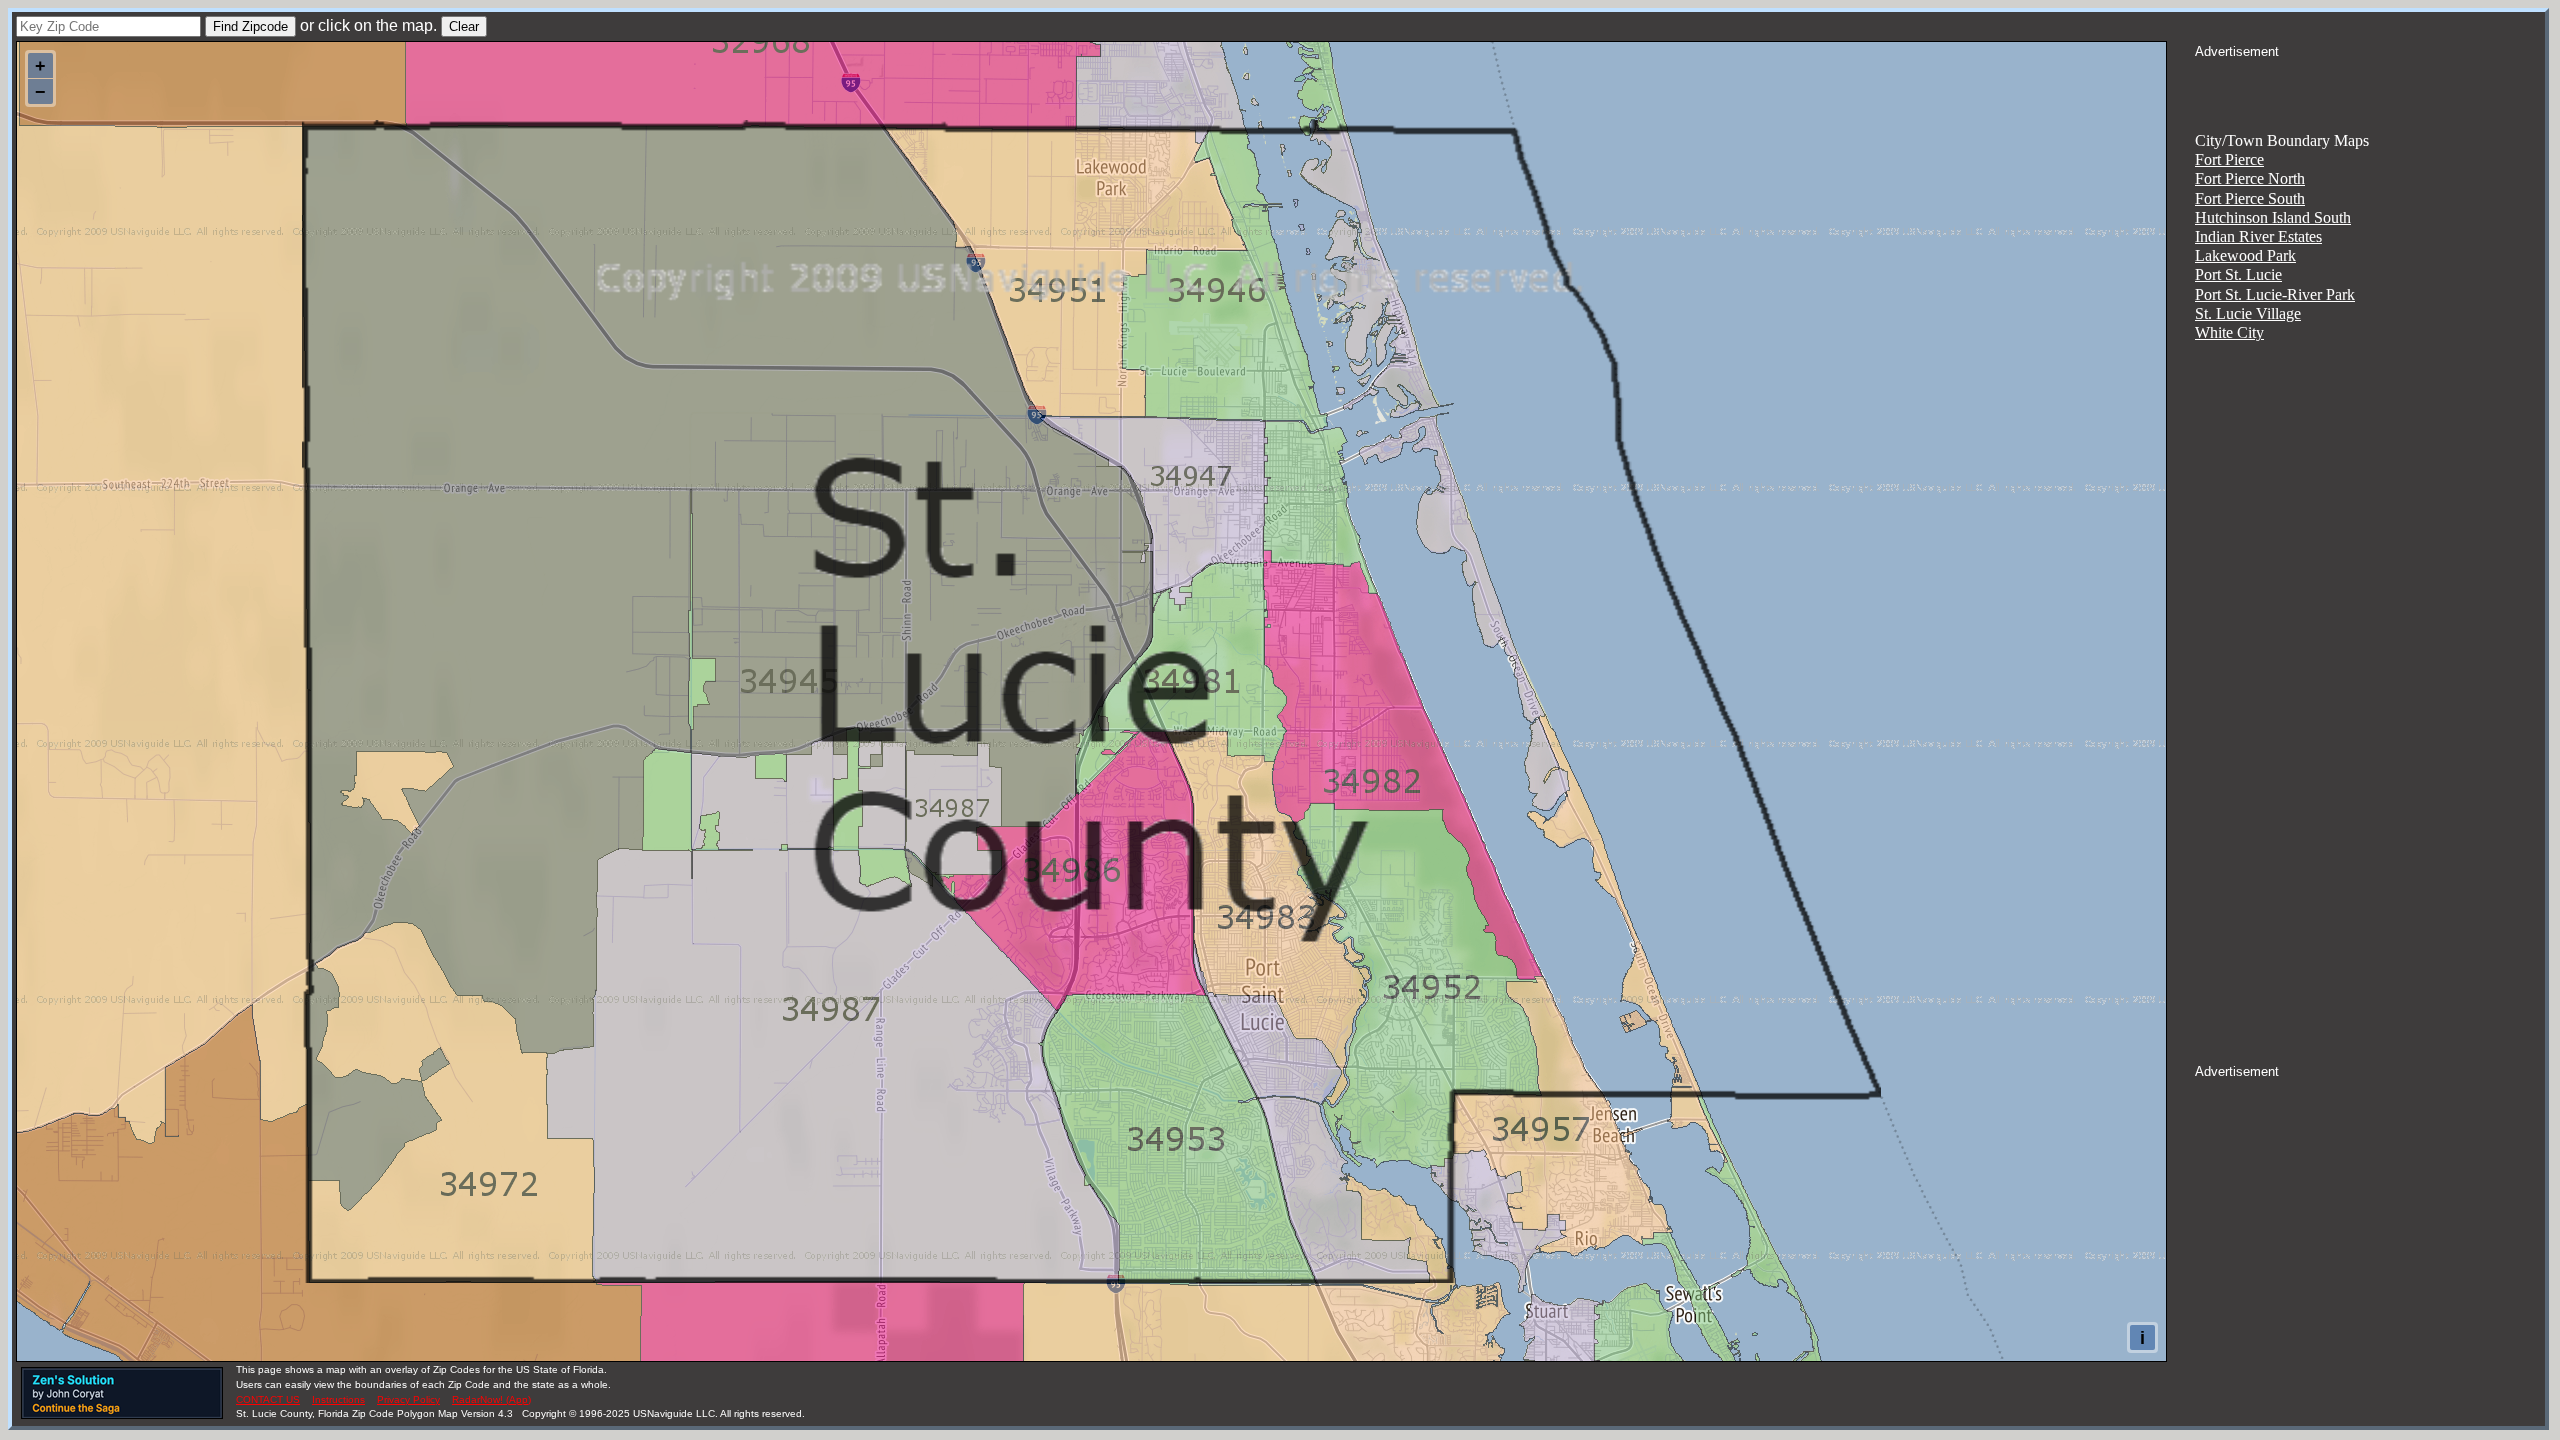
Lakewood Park (2245, 255)
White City (2229, 332)
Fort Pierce (2229, 159)
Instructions (338, 1399)
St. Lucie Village (2248, 313)
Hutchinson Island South (2273, 217)
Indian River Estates (2258, 236)
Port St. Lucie (2238, 274)
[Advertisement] (2370, 86)
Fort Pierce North (2250, 178)
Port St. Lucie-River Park (2275, 294)
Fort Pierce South (2250, 198)
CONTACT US (268, 1399)
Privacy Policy (408, 1399)
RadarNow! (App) (491, 1399)
